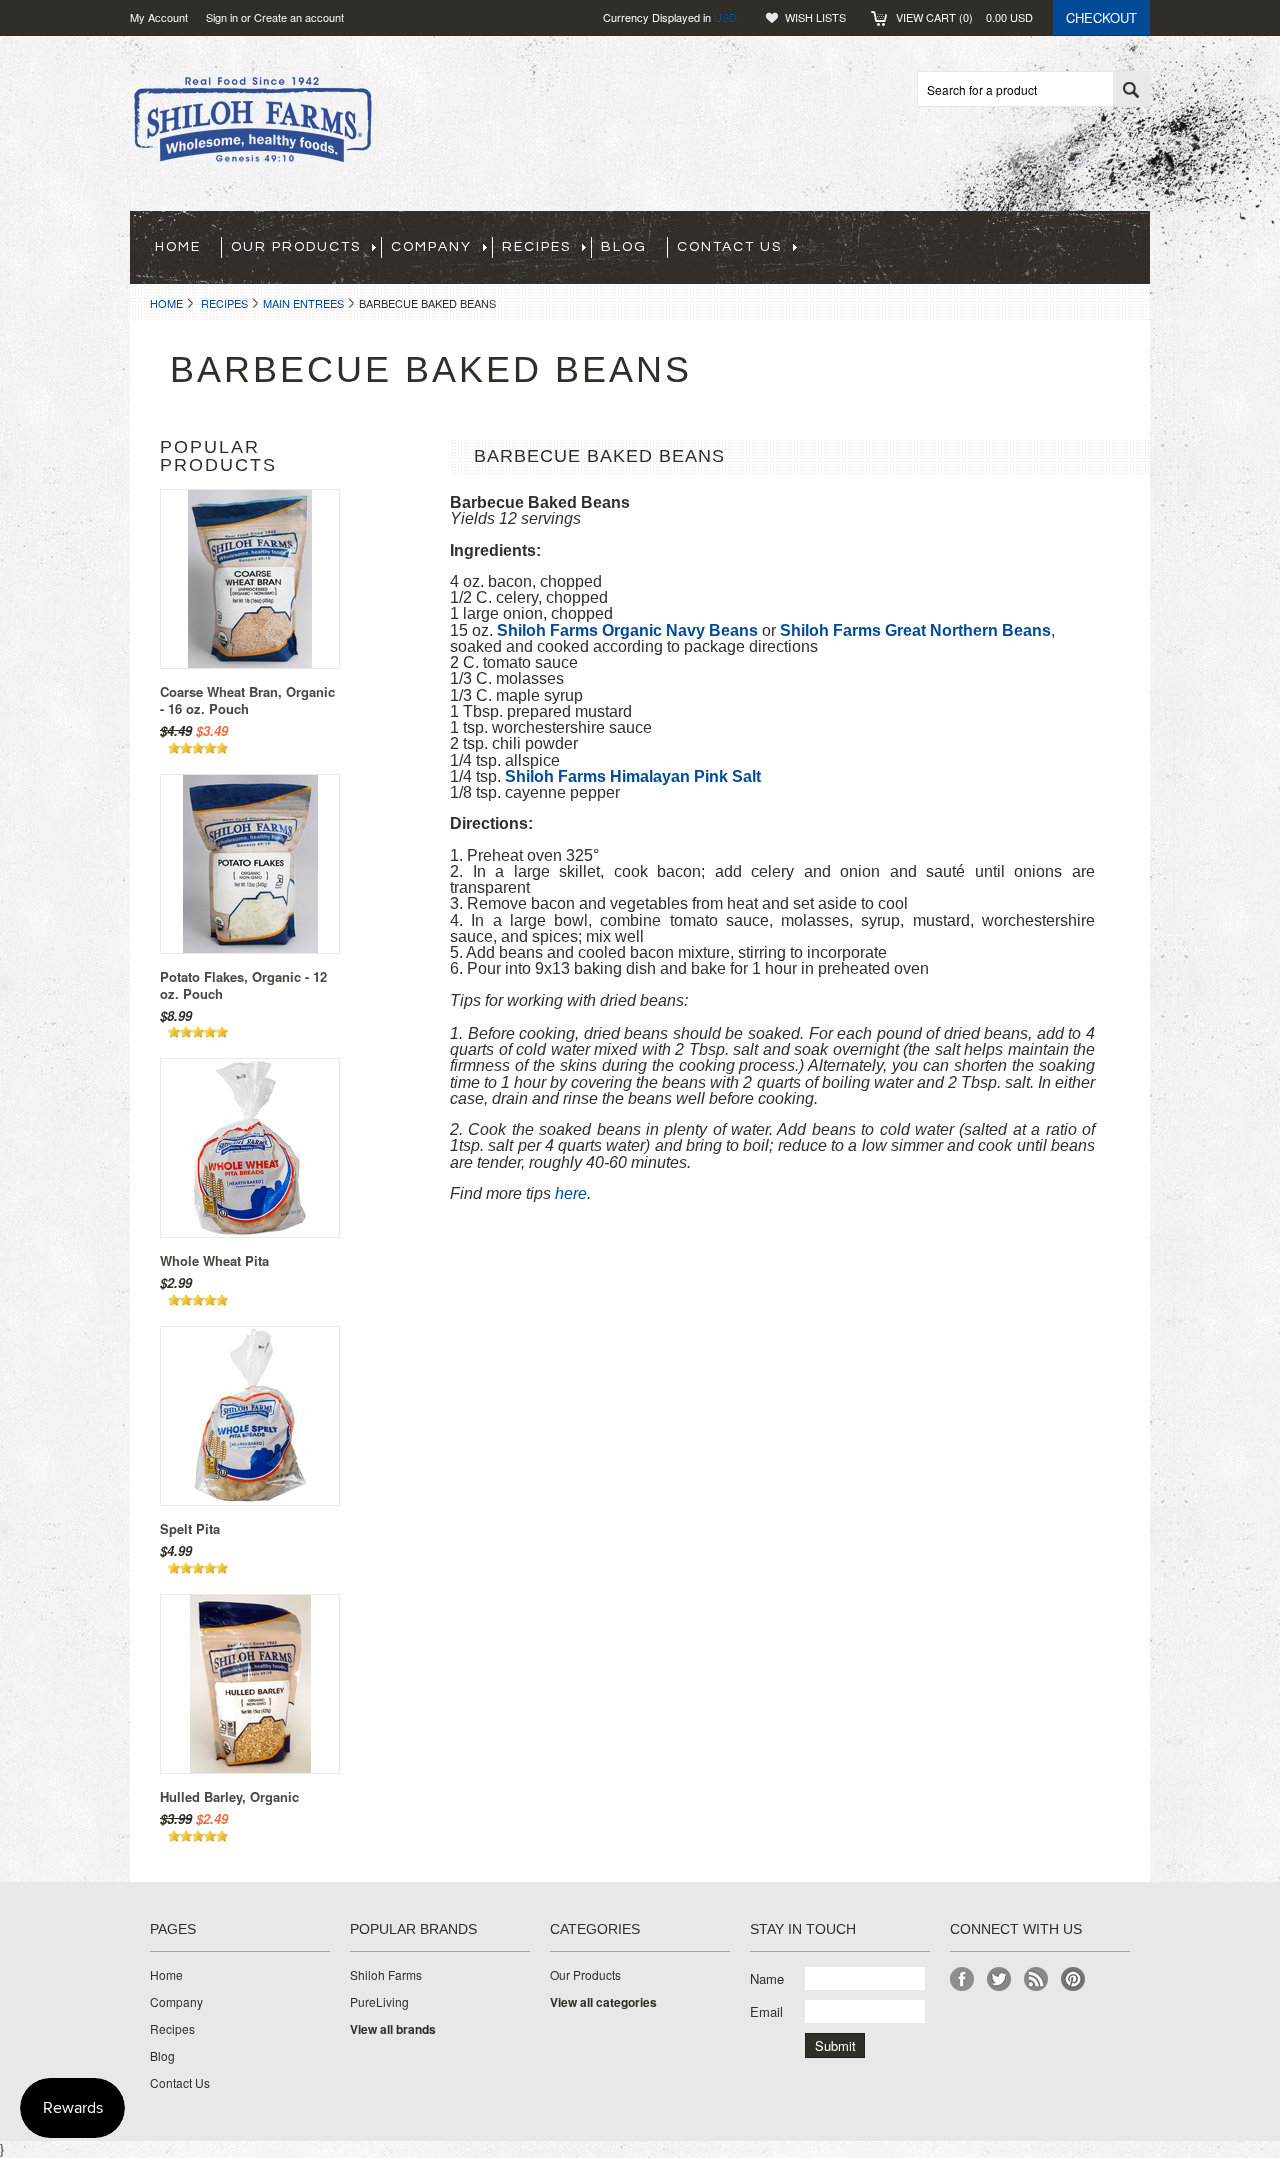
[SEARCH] (1131, 90)
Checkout (1101, 17)
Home (166, 303)
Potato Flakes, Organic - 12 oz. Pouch (243, 985)
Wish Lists (815, 17)
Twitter (999, 1979)
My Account (159, 17)
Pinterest (1073, 1979)
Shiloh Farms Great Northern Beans (915, 630)
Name (767, 1978)
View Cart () (964, 17)
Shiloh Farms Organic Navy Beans (627, 630)
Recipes (224, 303)
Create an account (299, 17)
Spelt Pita (190, 1528)
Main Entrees (303, 303)
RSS (1036, 1979)
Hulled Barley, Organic (229, 1796)
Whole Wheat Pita (214, 1260)
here (571, 1193)
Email (766, 2011)
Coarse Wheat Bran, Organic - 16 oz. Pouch (247, 700)
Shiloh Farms (386, 1975)
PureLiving (379, 2002)
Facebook (962, 1979)
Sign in (222, 17)
